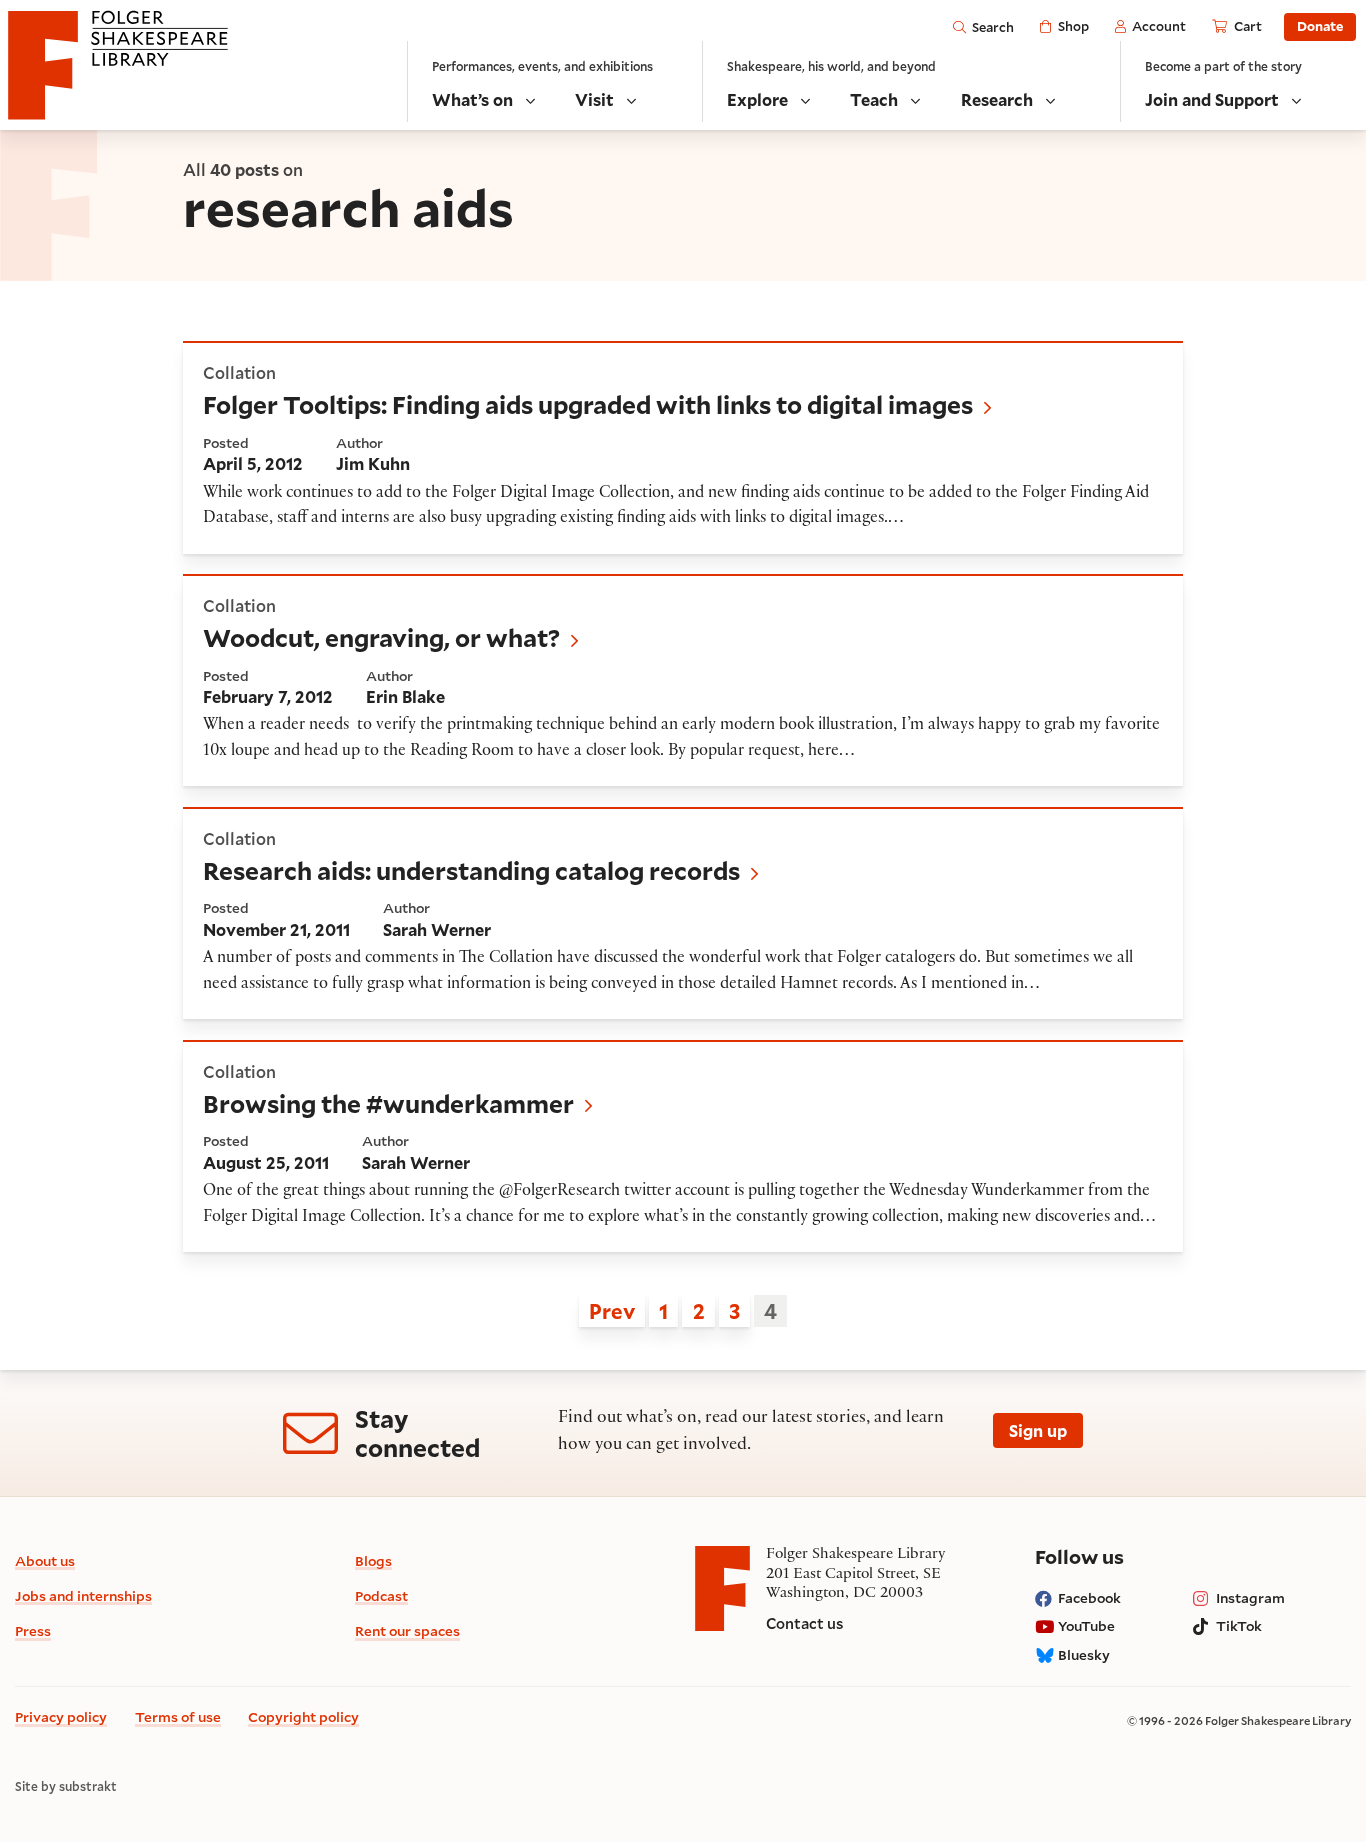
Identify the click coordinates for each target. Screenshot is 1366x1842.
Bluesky (1084, 1654)
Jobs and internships (83, 1595)
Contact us (804, 1623)
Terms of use (178, 1716)
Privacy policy (61, 1716)
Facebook (1089, 1597)
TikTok (1239, 1625)
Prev (612, 1311)
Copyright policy (303, 1716)
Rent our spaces (407, 1630)
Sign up (1038, 1430)
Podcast (381, 1595)
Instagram (1250, 1597)
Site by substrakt (66, 1786)
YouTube (1086, 1625)
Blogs (373, 1560)
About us (45, 1560)
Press (33, 1630)
